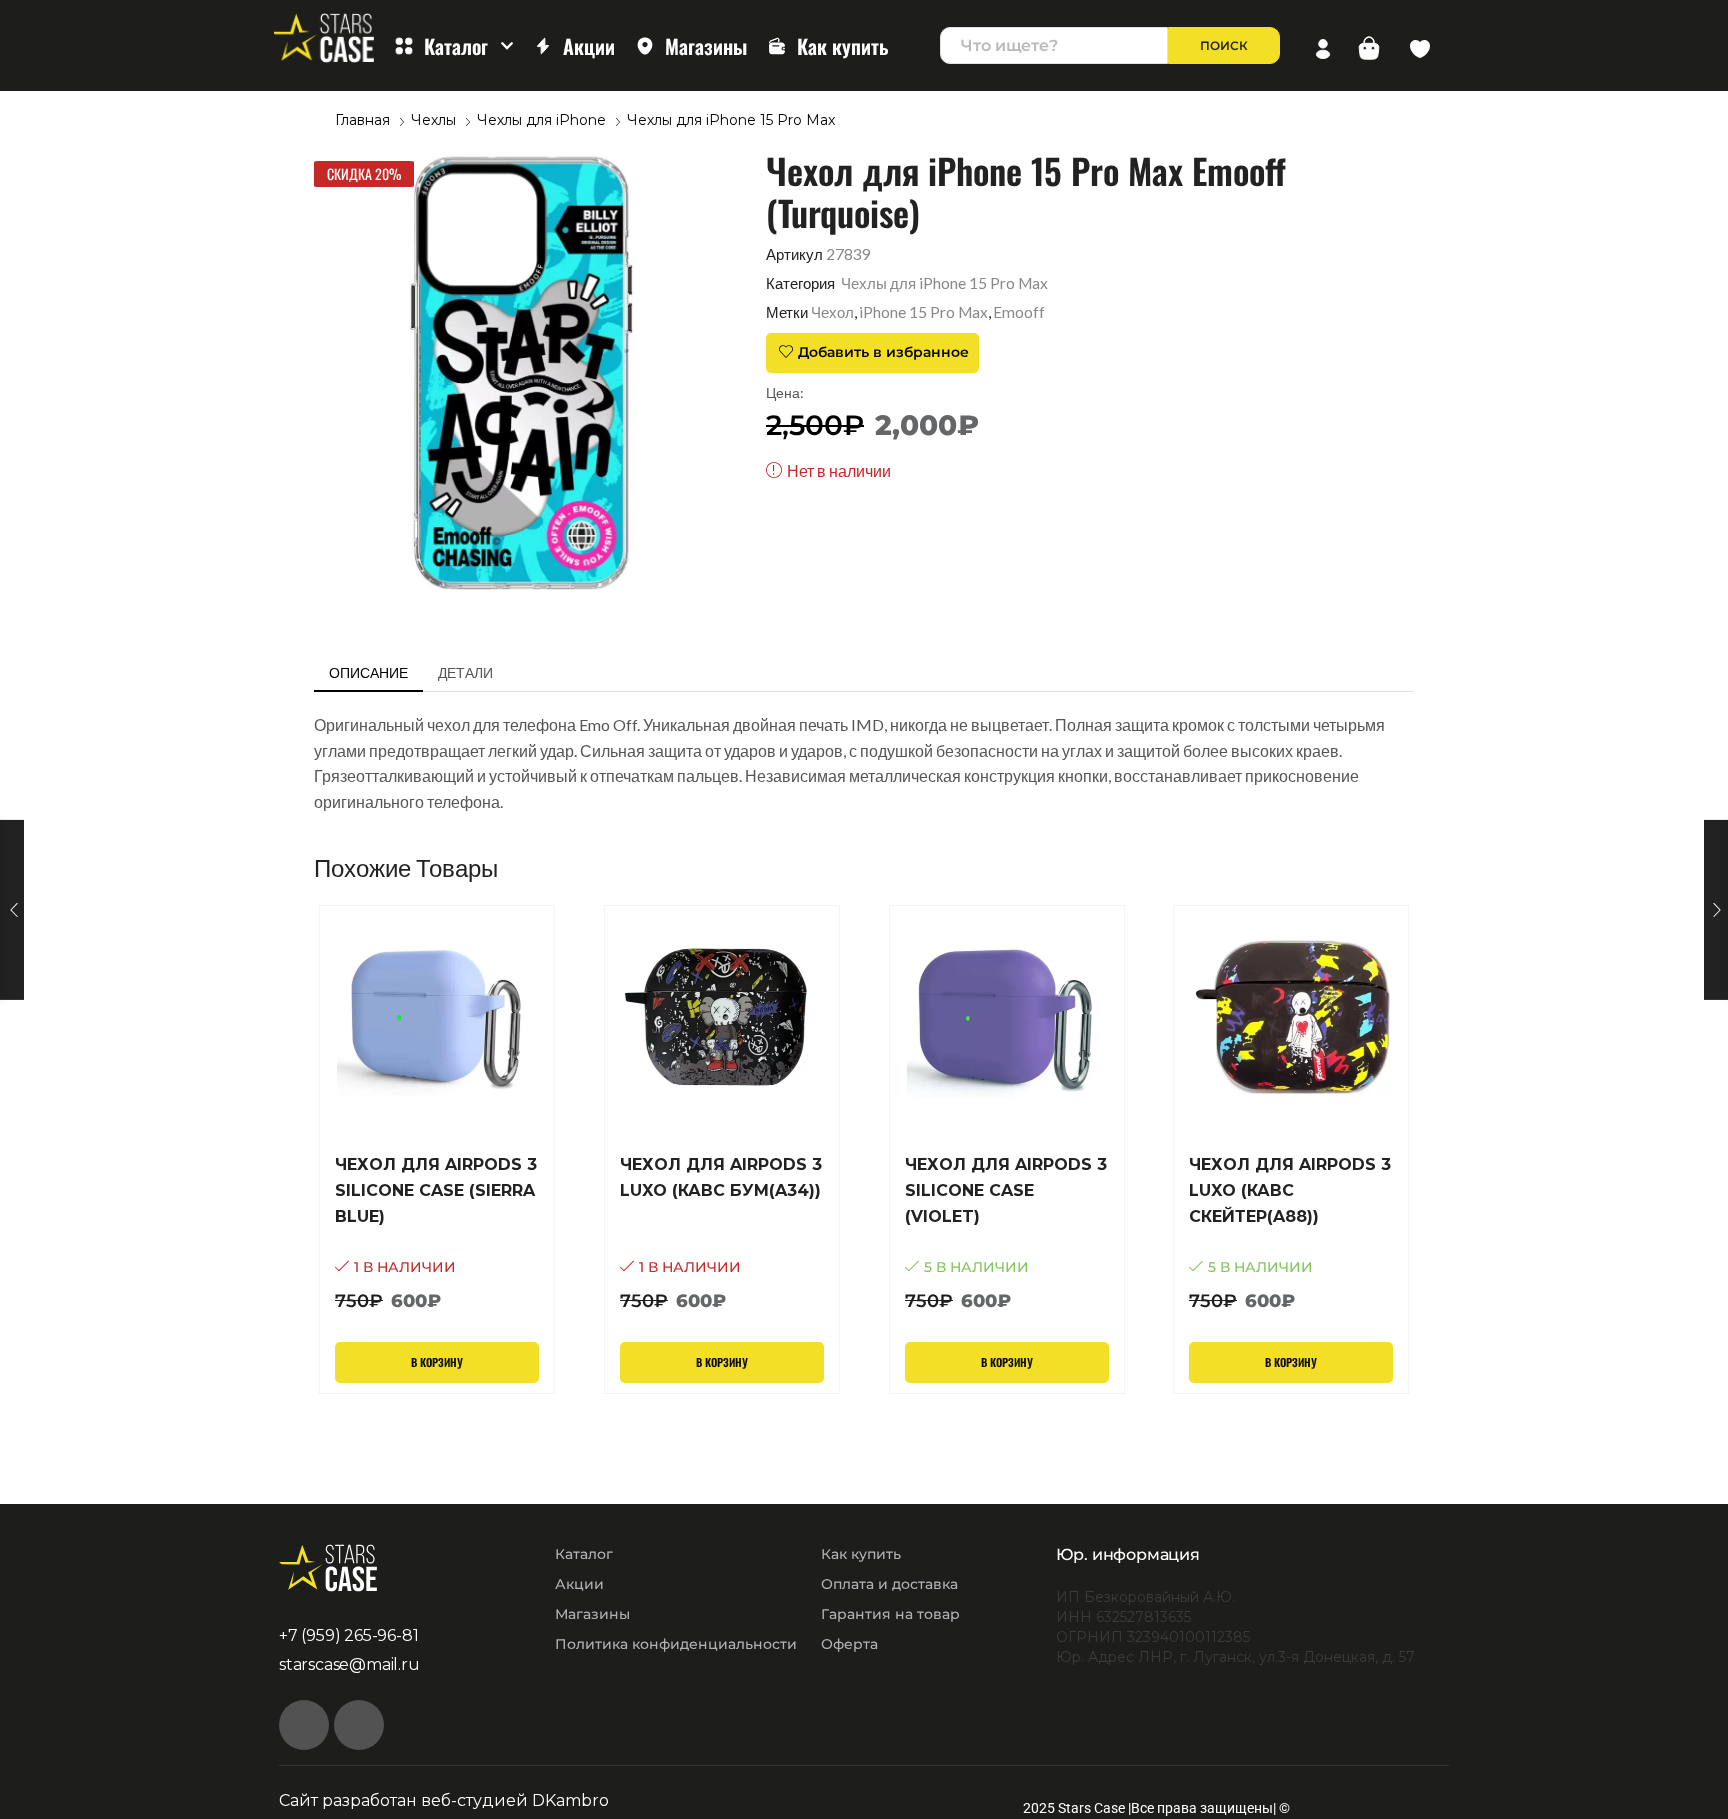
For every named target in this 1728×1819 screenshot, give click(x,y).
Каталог (456, 46)
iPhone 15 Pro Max (923, 312)
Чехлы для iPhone (541, 120)
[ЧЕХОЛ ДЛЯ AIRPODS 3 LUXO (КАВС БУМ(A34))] (722, 1233)
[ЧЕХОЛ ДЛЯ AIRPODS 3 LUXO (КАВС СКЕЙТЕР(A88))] (1291, 1233)
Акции (589, 46)
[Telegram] (359, 1725)
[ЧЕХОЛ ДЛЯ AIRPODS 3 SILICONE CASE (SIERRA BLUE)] (437, 1233)
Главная (362, 120)
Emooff (1019, 312)
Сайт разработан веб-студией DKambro (444, 1800)
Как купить (843, 46)
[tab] (368, 673)
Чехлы (433, 120)
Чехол (832, 312)
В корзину (437, 1362)
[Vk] (304, 1725)
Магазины (706, 46)
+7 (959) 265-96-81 (348, 1635)
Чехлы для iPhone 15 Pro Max (731, 120)
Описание (368, 672)
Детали (465, 672)
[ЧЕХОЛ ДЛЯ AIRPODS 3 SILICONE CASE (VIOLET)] (1007, 1233)
